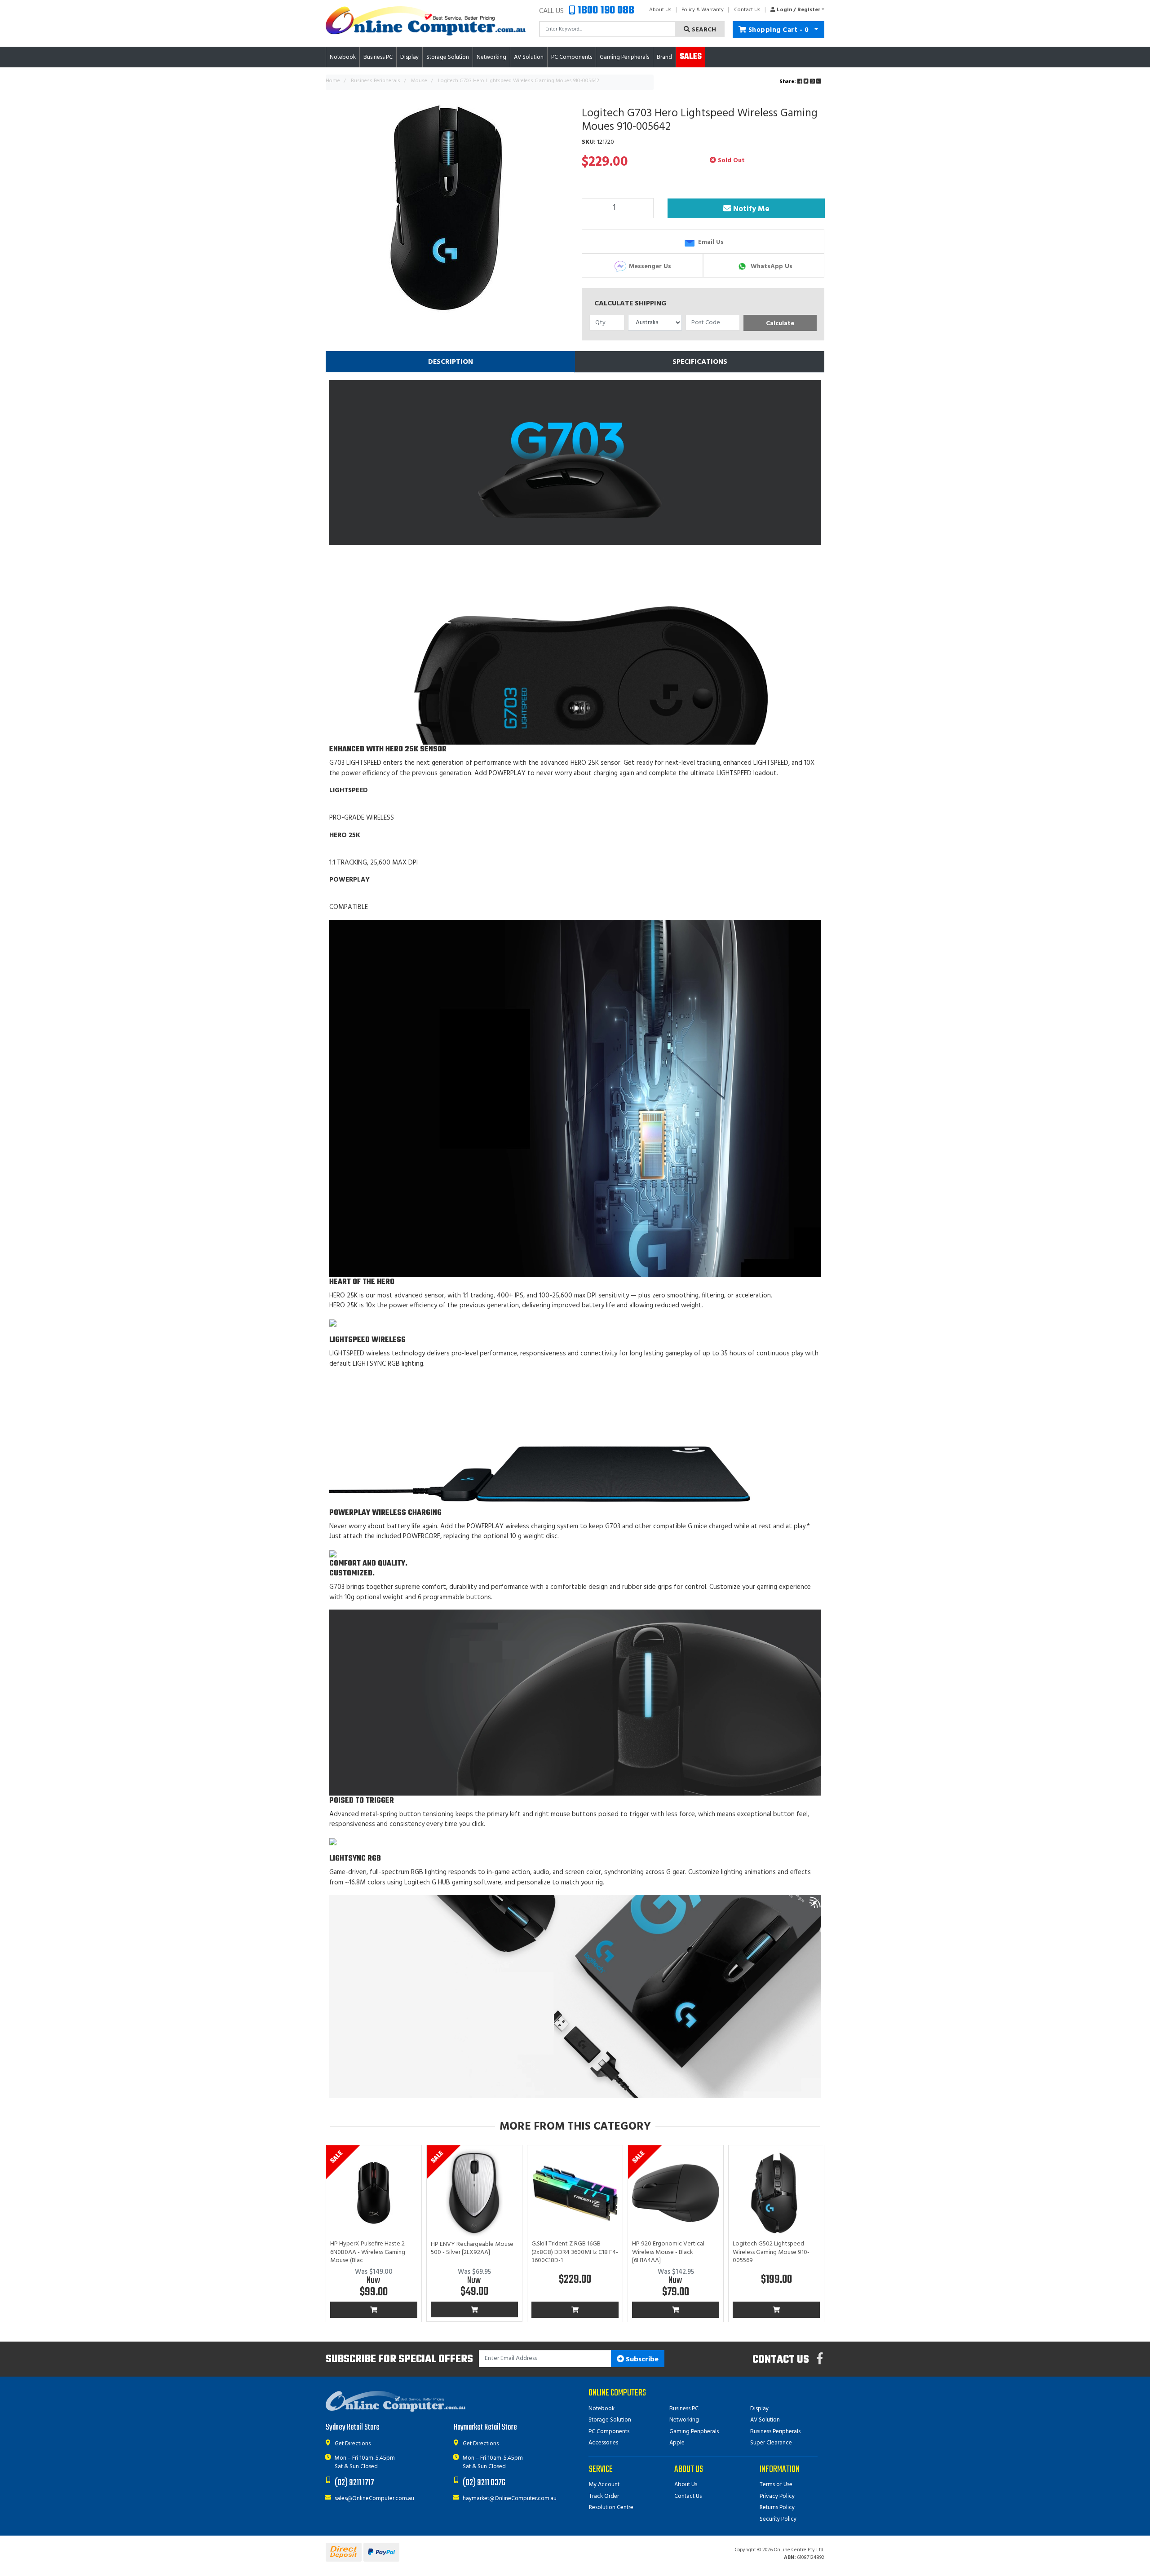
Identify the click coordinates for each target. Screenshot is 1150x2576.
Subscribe (641, 2360)
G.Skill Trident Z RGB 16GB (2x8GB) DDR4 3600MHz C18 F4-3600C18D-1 (575, 2252)
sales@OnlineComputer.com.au (374, 2499)
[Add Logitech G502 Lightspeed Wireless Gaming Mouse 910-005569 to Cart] (776, 2310)
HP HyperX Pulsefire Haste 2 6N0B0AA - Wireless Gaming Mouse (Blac (368, 2252)
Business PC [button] (378, 57)
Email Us (710, 242)
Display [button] (409, 57)
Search (703, 30)
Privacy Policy (777, 2496)
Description (451, 362)
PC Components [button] (572, 57)
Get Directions (353, 2444)
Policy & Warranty (703, 10)
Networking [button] (491, 57)
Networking (684, 2420)
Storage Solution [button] (448, 57)
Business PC (684, 2409)
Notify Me (750, 209)
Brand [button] (664, 57)
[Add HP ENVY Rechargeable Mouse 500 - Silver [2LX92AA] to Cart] (474, 2310)
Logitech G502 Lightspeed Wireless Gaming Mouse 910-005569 (771, 2252)
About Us (660, 10)
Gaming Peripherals (694, 2432)
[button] (795, 10)
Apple (677, 2443)
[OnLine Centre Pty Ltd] (426, 21)
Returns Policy (777, 2508)
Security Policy (778, 2519)
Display (759, 2409)
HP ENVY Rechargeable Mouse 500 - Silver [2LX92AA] (472, 2248)
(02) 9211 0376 (484, 2483)
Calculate (780, 324)
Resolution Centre (611, 2508)
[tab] (450, 362)
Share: (788, 82)
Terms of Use (776, 2485)
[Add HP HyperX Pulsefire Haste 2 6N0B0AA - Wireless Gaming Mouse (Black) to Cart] (374, 2310)
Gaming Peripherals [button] (624, 57)
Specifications (700, 362)
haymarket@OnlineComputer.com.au (510, 2499)
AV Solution (765, 2420)
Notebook (602, 2409)
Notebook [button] (343, 57)
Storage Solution (610, 2420)
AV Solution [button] (529, 57)
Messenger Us (649, 266)
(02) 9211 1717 (354, 2483)
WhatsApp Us (771, 266)
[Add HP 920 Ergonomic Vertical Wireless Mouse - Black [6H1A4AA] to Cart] (676, 2310)
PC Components (609, 2432)
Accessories (603, 2443)
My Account (604, 2485)
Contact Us (747, 10)
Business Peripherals (775, 2432)
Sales (691, 57)
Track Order (604, 2496)
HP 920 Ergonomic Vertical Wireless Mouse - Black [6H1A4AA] (668, 2252)
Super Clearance (771, 2443)
